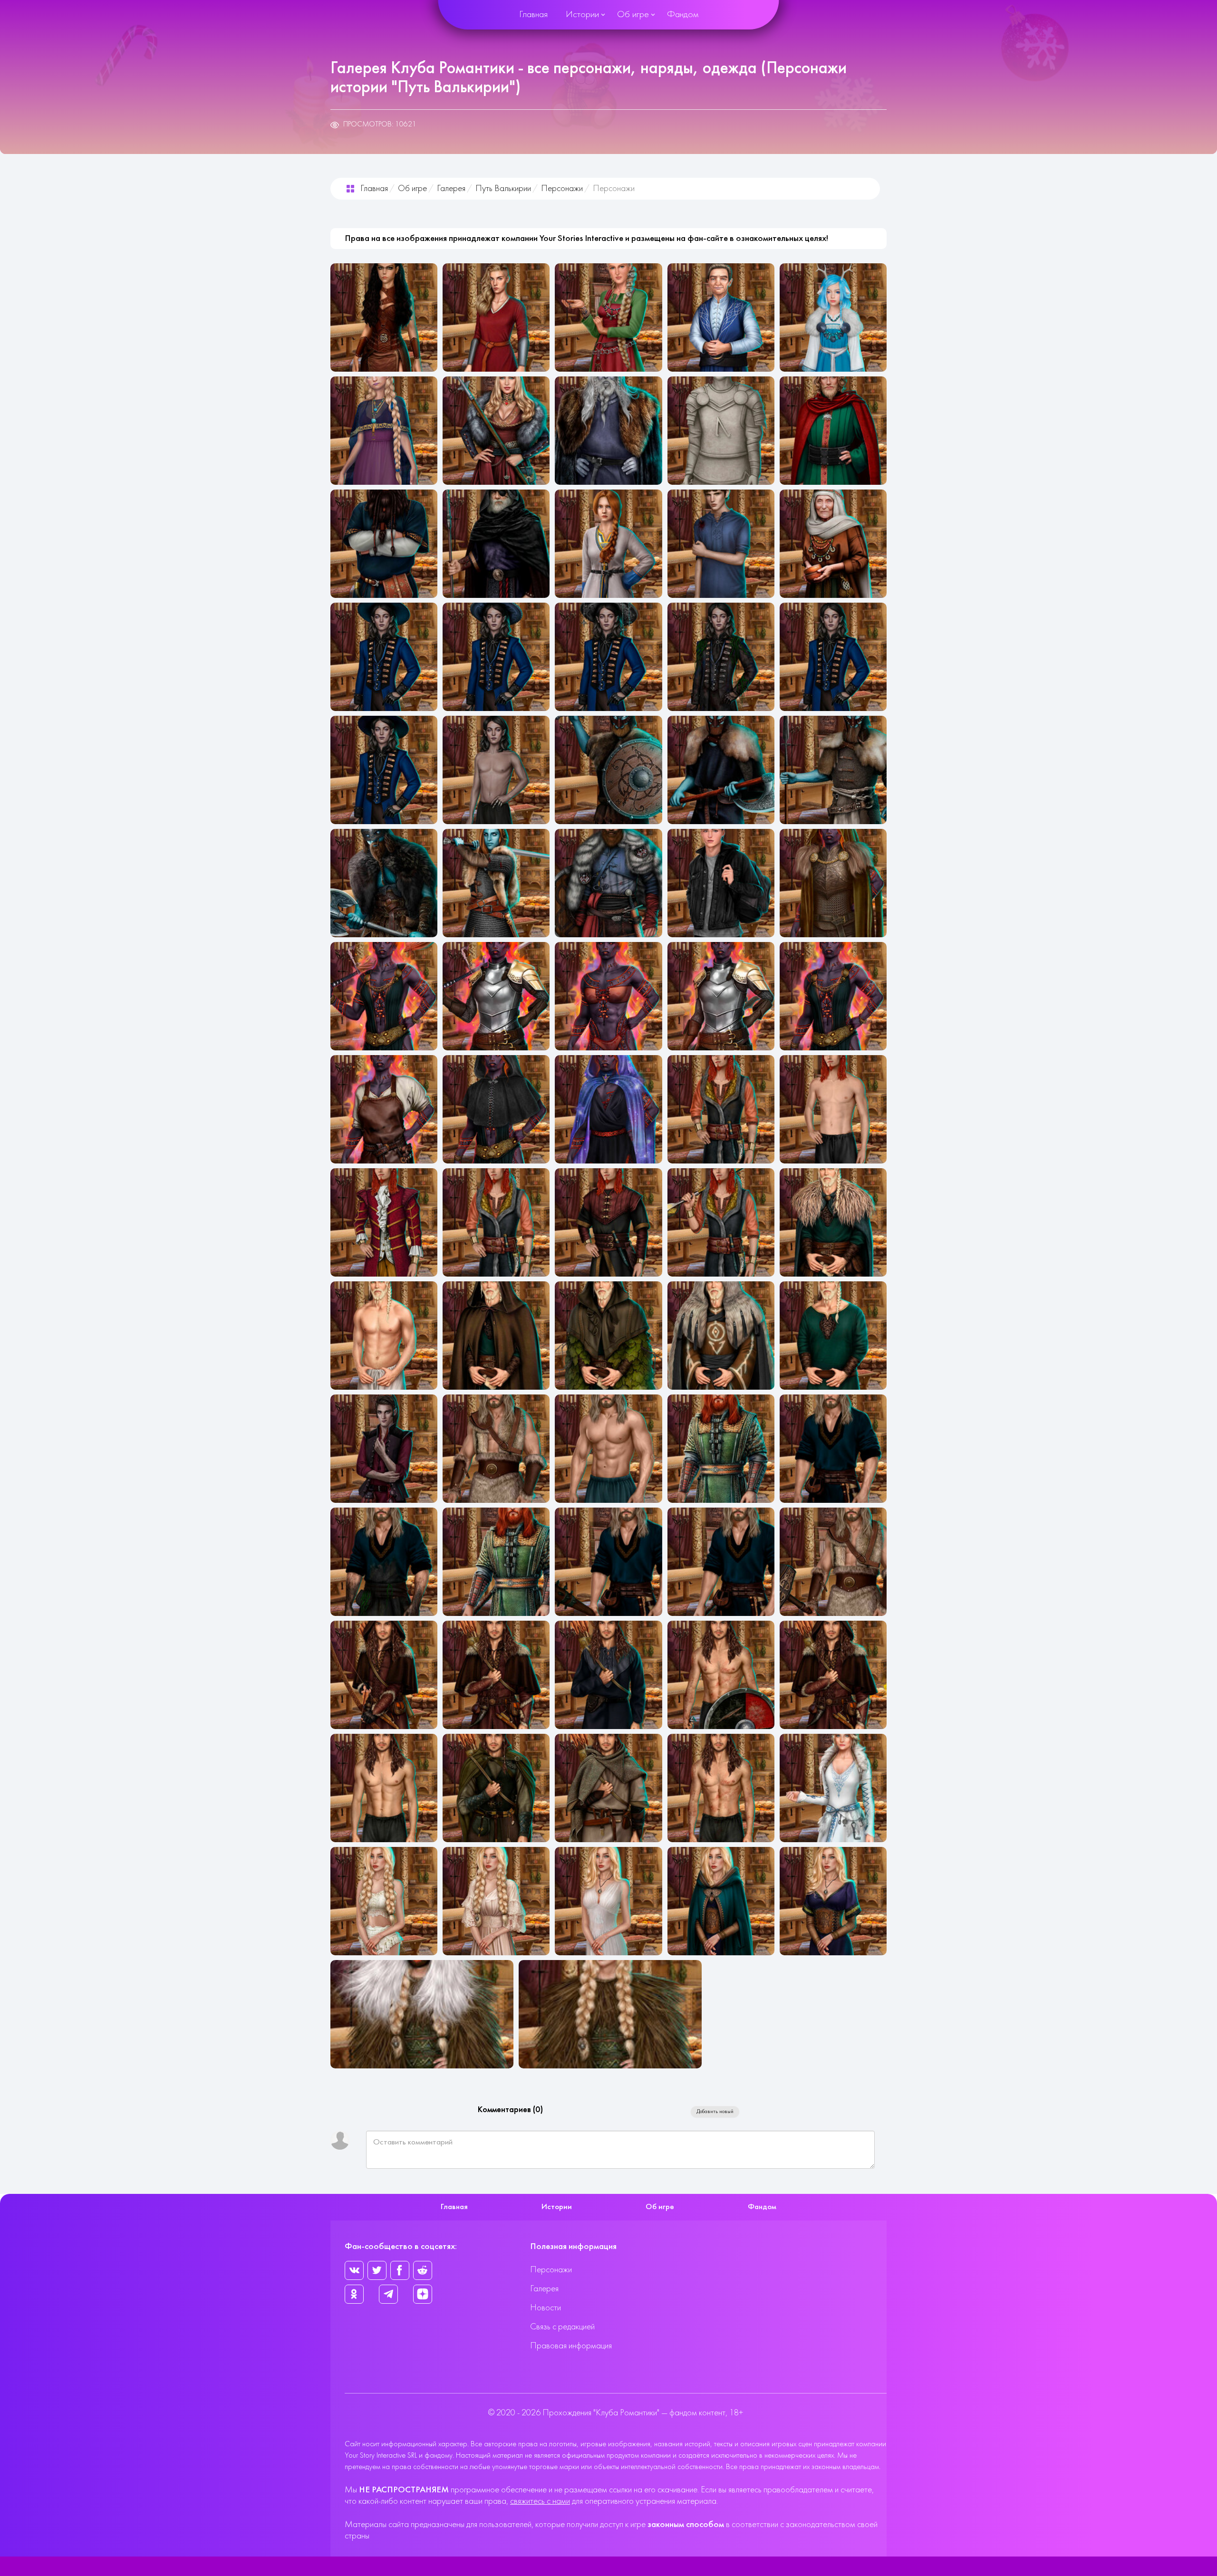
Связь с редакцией (562, 2327)
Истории (582, 15)
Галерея (451, 189)
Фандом (683, 15)
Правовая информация (571, 2346)
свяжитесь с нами (540, 2502)
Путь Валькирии (503, 189)
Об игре (633, 15)
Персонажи (562, 189)
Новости (546, 2308)
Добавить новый (715, 2112)
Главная (533, 15)
